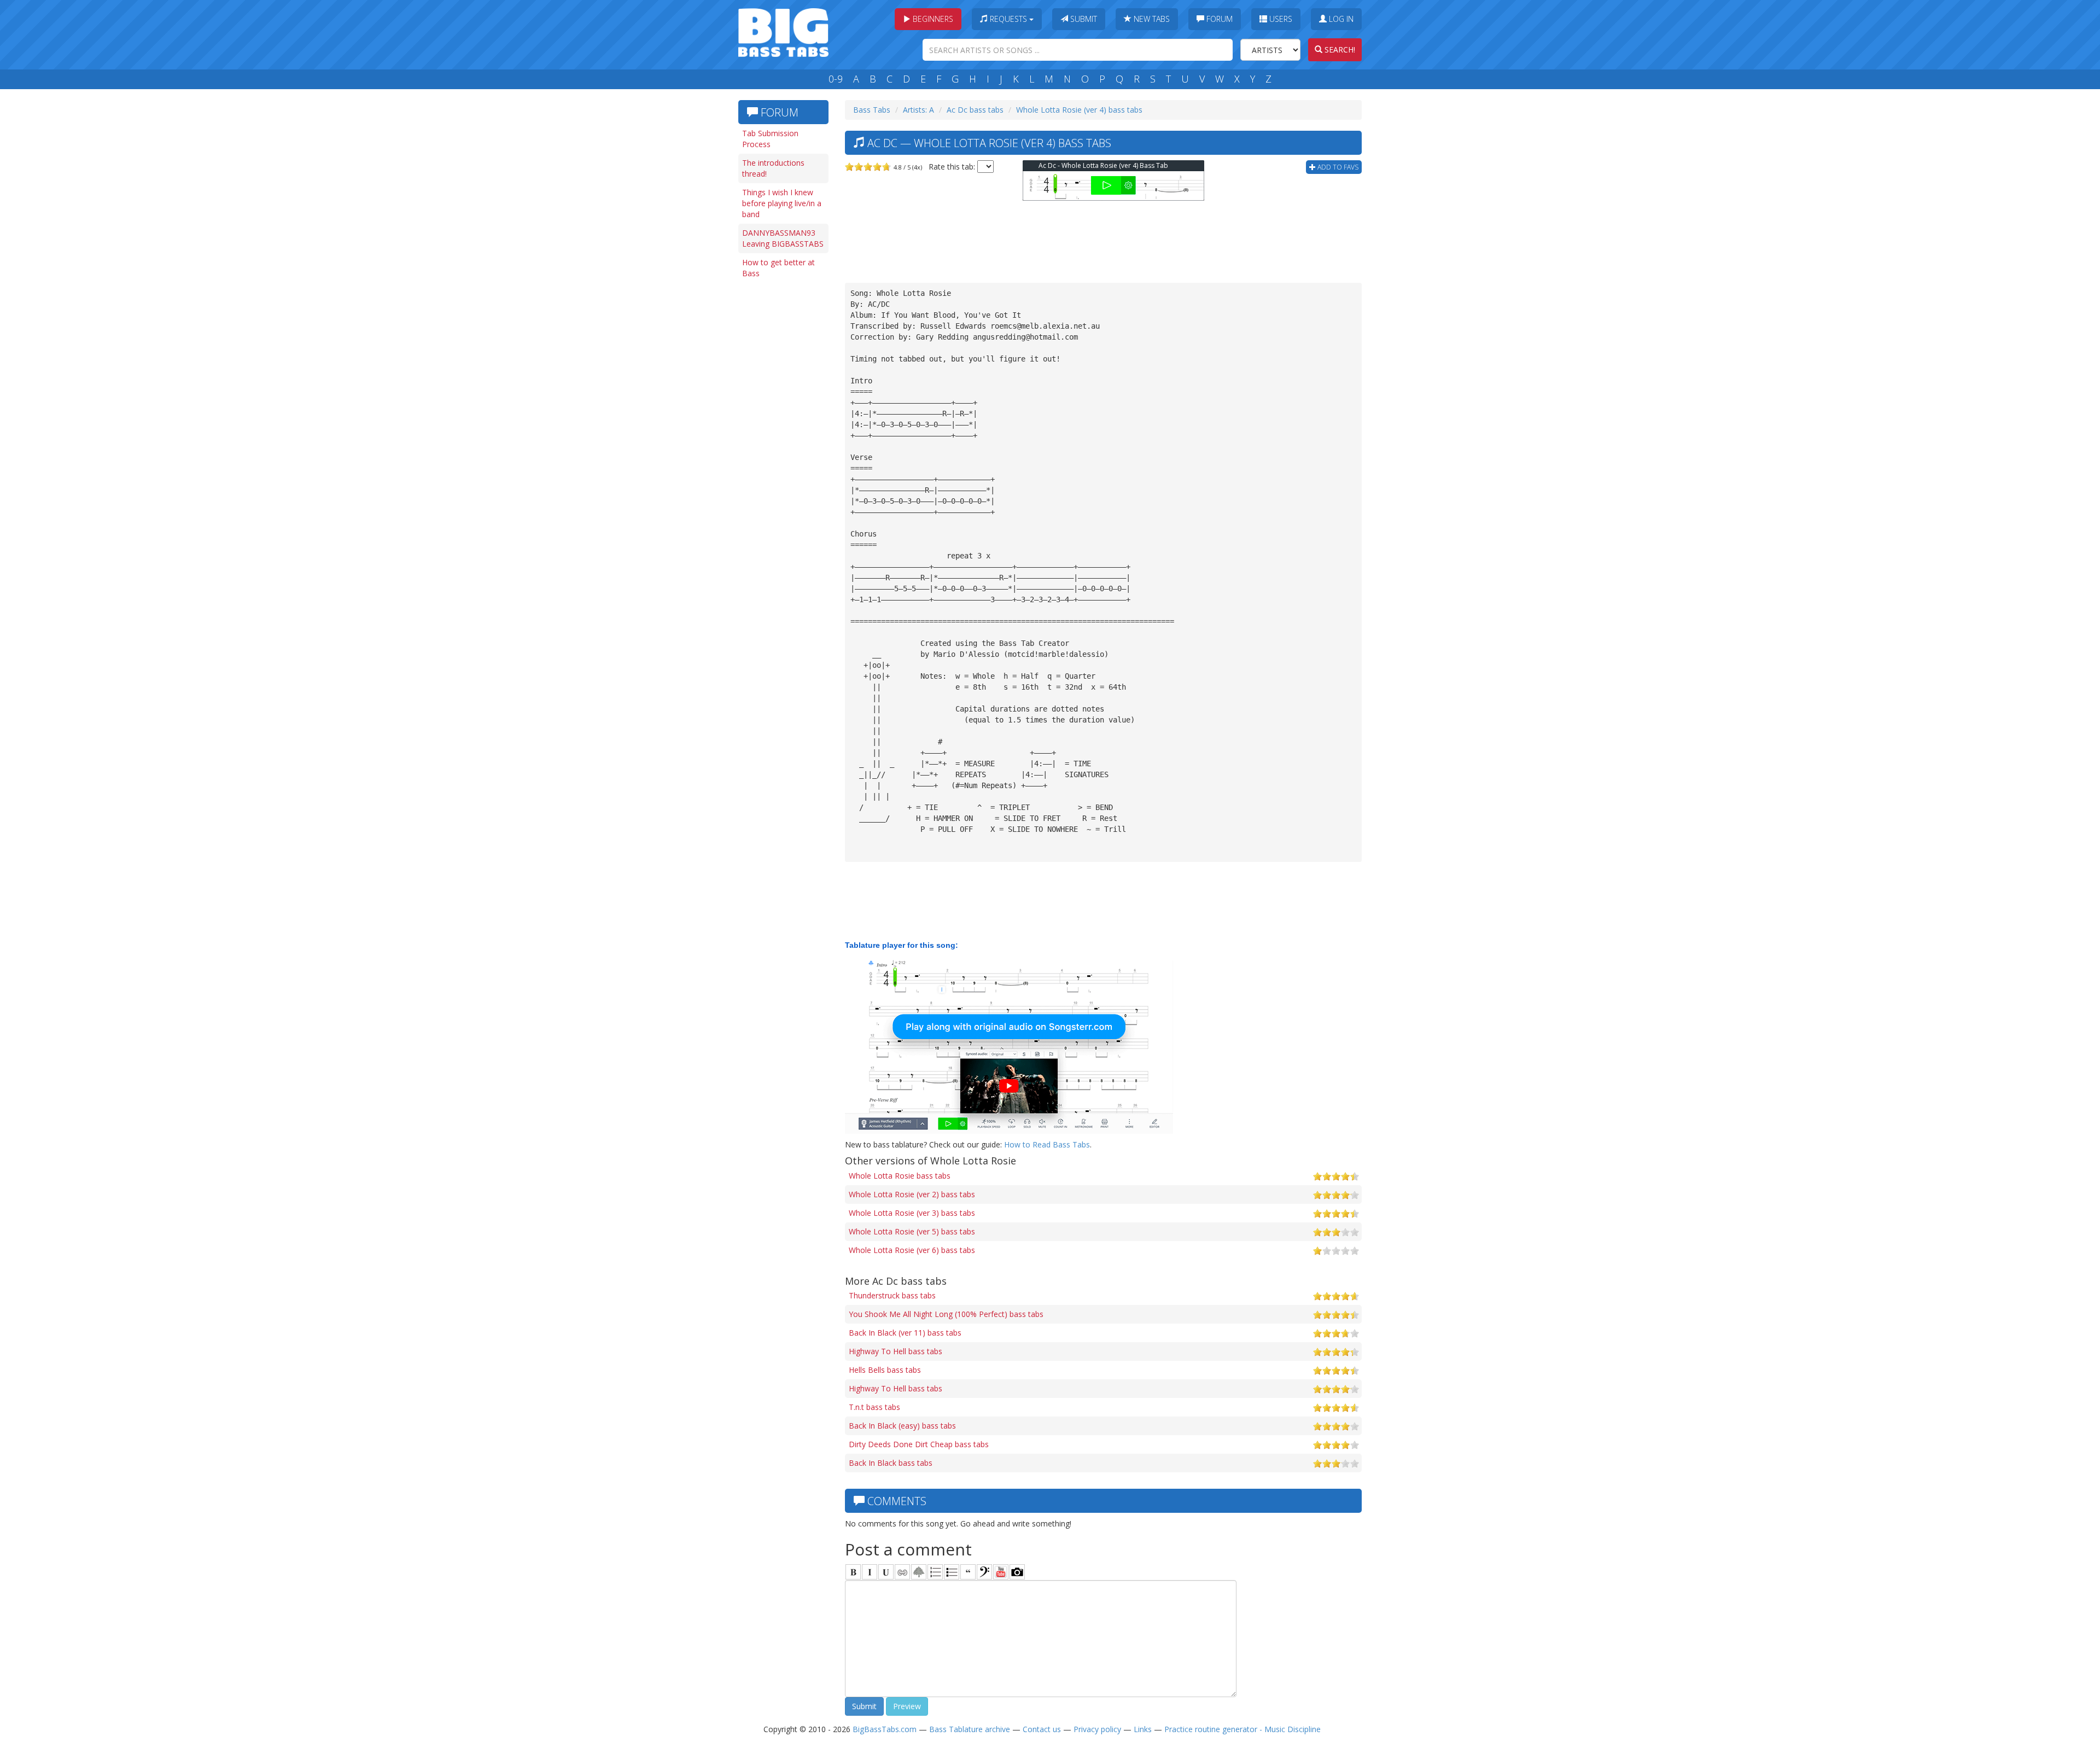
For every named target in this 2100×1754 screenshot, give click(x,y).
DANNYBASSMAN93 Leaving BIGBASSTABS (783, 238)
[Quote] (968, 1572)
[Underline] (886, 1572)
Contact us (1042, 1729)
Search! (1339, 49)
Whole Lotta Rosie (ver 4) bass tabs (1079, 110)
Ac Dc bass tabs (975, 110)
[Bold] (853, 1572)
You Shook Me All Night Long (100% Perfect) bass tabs (946, 1314)
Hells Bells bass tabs (885, 1370)
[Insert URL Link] (902, 1572)
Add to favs (1337, 167)
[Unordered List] (952, 1572)
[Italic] (870, 1572)
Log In (1340, 19)
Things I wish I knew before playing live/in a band (782, 203)
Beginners (932, 19)
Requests (1008, 19)
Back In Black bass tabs (891, 1463)
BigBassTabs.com (885, 1729)
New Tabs (1151, 19)
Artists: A (918, 110)
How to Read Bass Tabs (1047, 1144)
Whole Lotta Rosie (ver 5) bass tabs (912, 1231)
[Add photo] (1017, 1572)
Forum (1218, 19)
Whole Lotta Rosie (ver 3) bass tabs (912, 1213)
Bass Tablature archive (970, 1729)
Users (1280, 19)
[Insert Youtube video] (1001, 1572)
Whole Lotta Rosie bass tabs (900, 1176)
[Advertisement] (782, 452)
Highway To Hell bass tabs (896, 1351)
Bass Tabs (872, 110)
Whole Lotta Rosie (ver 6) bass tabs (912, 1250)
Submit (1083, 19)
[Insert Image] (919, 1572)
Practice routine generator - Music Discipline (1242, 1729)
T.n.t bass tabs (874, 1407)
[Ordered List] (935, 1572)
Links (1143, 1729)
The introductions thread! (773, 168)
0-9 (836, 79)
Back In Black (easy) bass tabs (902, 1426)
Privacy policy (1097, 1729)
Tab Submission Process (770, 139)
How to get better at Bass (778, 268)
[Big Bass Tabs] (783, 31)
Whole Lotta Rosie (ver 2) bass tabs (912, 1194)
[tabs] (984, 1572)
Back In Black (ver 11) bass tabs (905, 1333)
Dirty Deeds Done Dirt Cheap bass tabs (919, 1444)
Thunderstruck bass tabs (892, 1295)
